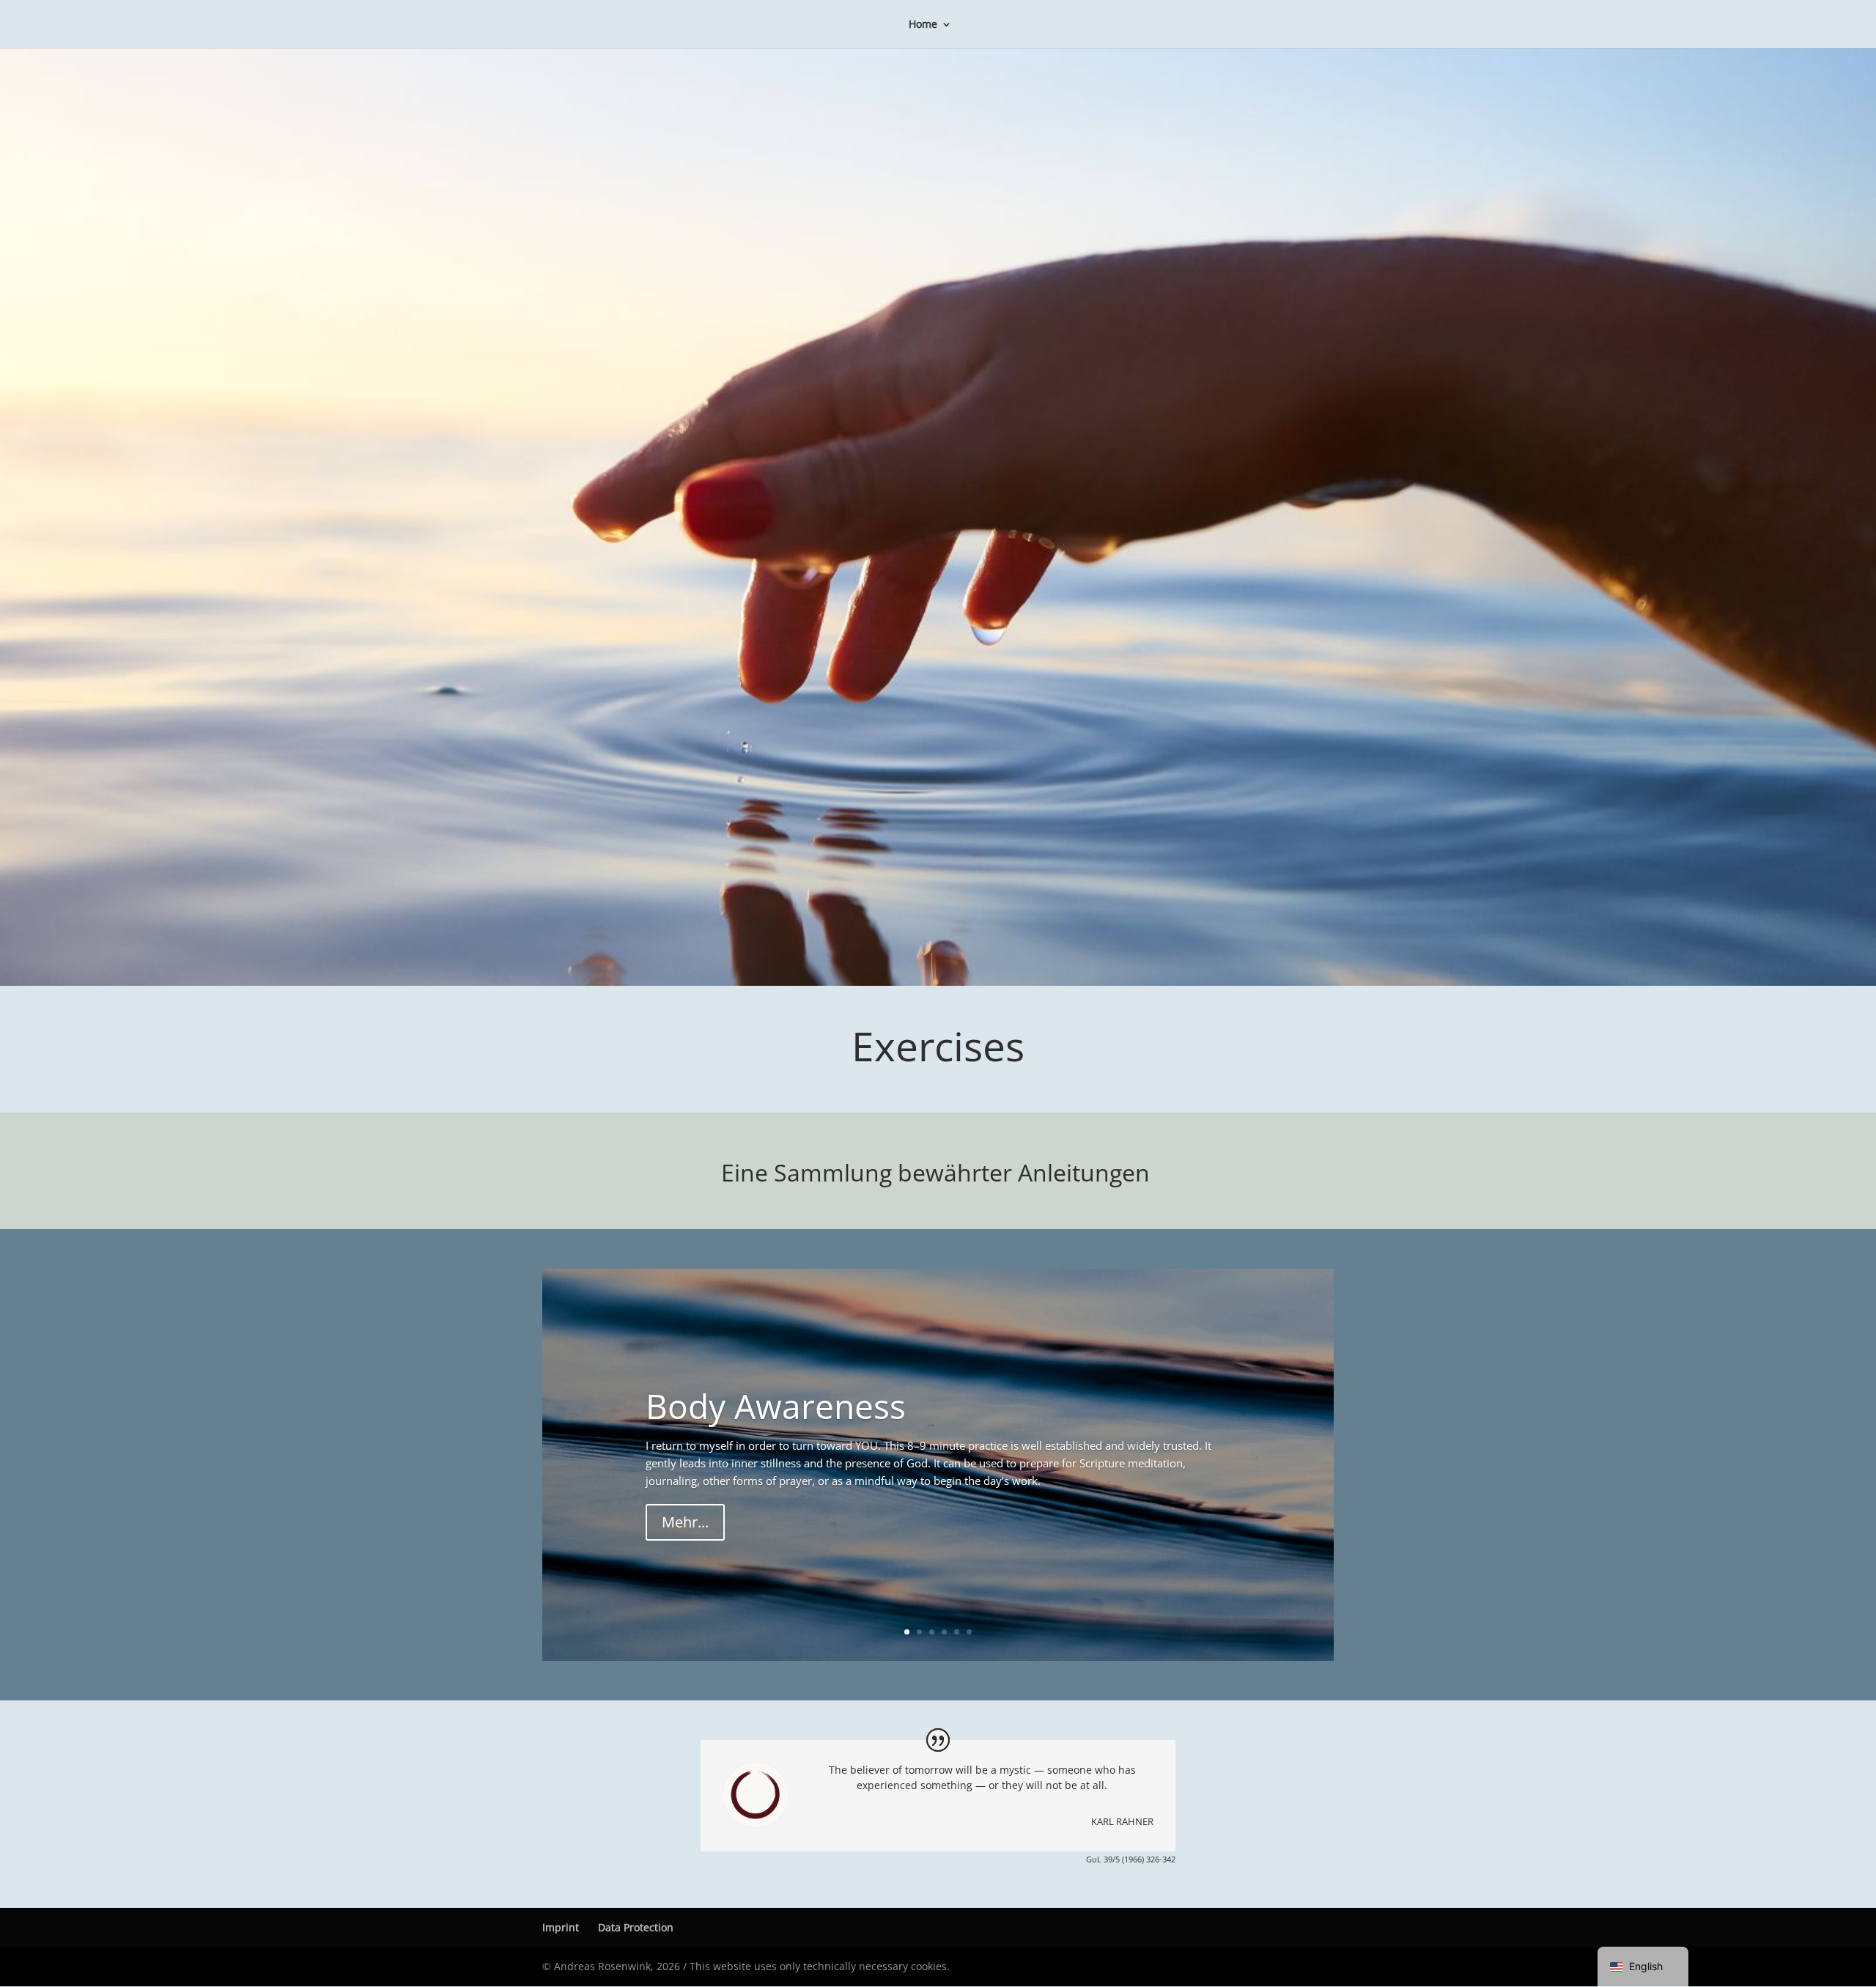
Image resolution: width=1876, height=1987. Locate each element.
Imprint (561, 1927)
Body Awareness (776, 1406)
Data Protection (636, 1927)
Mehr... (685, 1522)
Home (923, 25)
